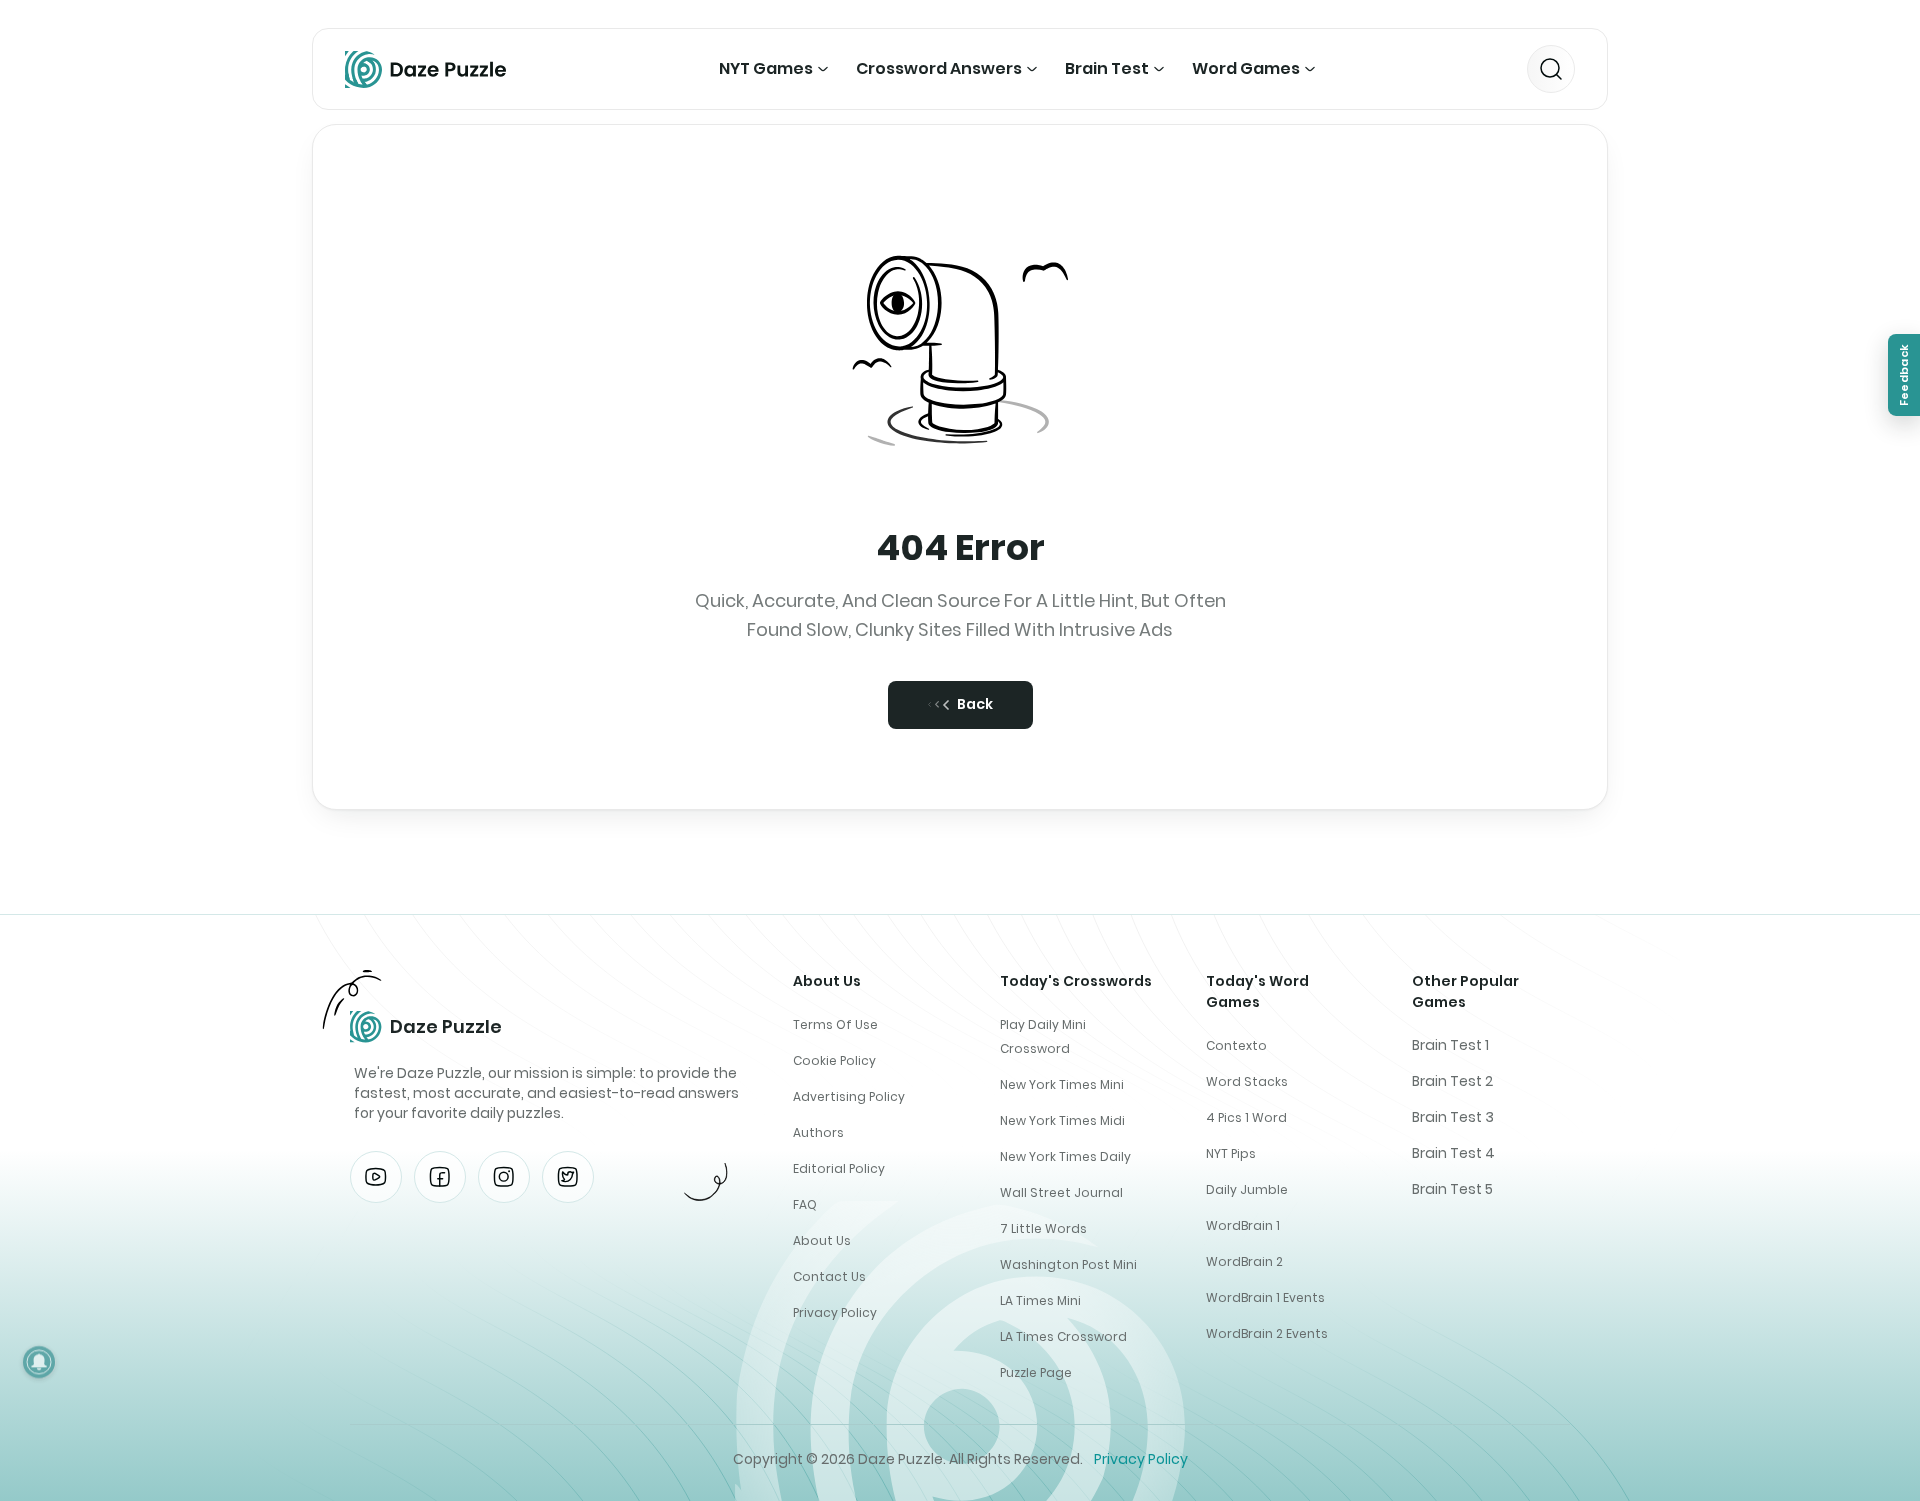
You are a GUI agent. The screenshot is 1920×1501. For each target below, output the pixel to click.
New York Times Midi (1062, 1120)
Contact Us (829, 1276)
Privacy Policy (835, 1312)
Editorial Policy (839, 1168)
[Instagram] (504, 1177)
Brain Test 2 (1452, 1081)
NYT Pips (1231, 1153)
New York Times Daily (1065, 1156)
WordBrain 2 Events (1267, 1333)
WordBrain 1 (1243, 1225)
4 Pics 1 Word (1246, 1117)
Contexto (1236, 1045)
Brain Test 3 (1453, 1117)
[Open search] (1551, 69)
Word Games (1246, 68)
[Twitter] (568, 1177)
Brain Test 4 (1453, 1153)
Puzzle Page (1036, 1372)
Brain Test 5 (1452, 1189)
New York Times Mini (1062, 1084)
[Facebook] (440, 1177)
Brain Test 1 (1450, 1045)
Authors (818, 1132)
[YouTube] (376, 1177)
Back (975, 704)
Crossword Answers (939, 68)
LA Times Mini (1040, 1300)
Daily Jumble (1247, 1189)
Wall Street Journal (1061, 1192)
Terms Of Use (835, 1024)
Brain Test (1107, 68)
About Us (822, 1240)
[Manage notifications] (39, 1362)
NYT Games (766, 68)
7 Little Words (1043, 1228)
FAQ (805, 1204)
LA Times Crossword (1063, 1336)
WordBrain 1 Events (1265, 1297)
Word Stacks (1247, 1081)
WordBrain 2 (1244, 1261)
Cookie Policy (834, 1060)
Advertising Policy (849, 1096)
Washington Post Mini (1068, 1264)
